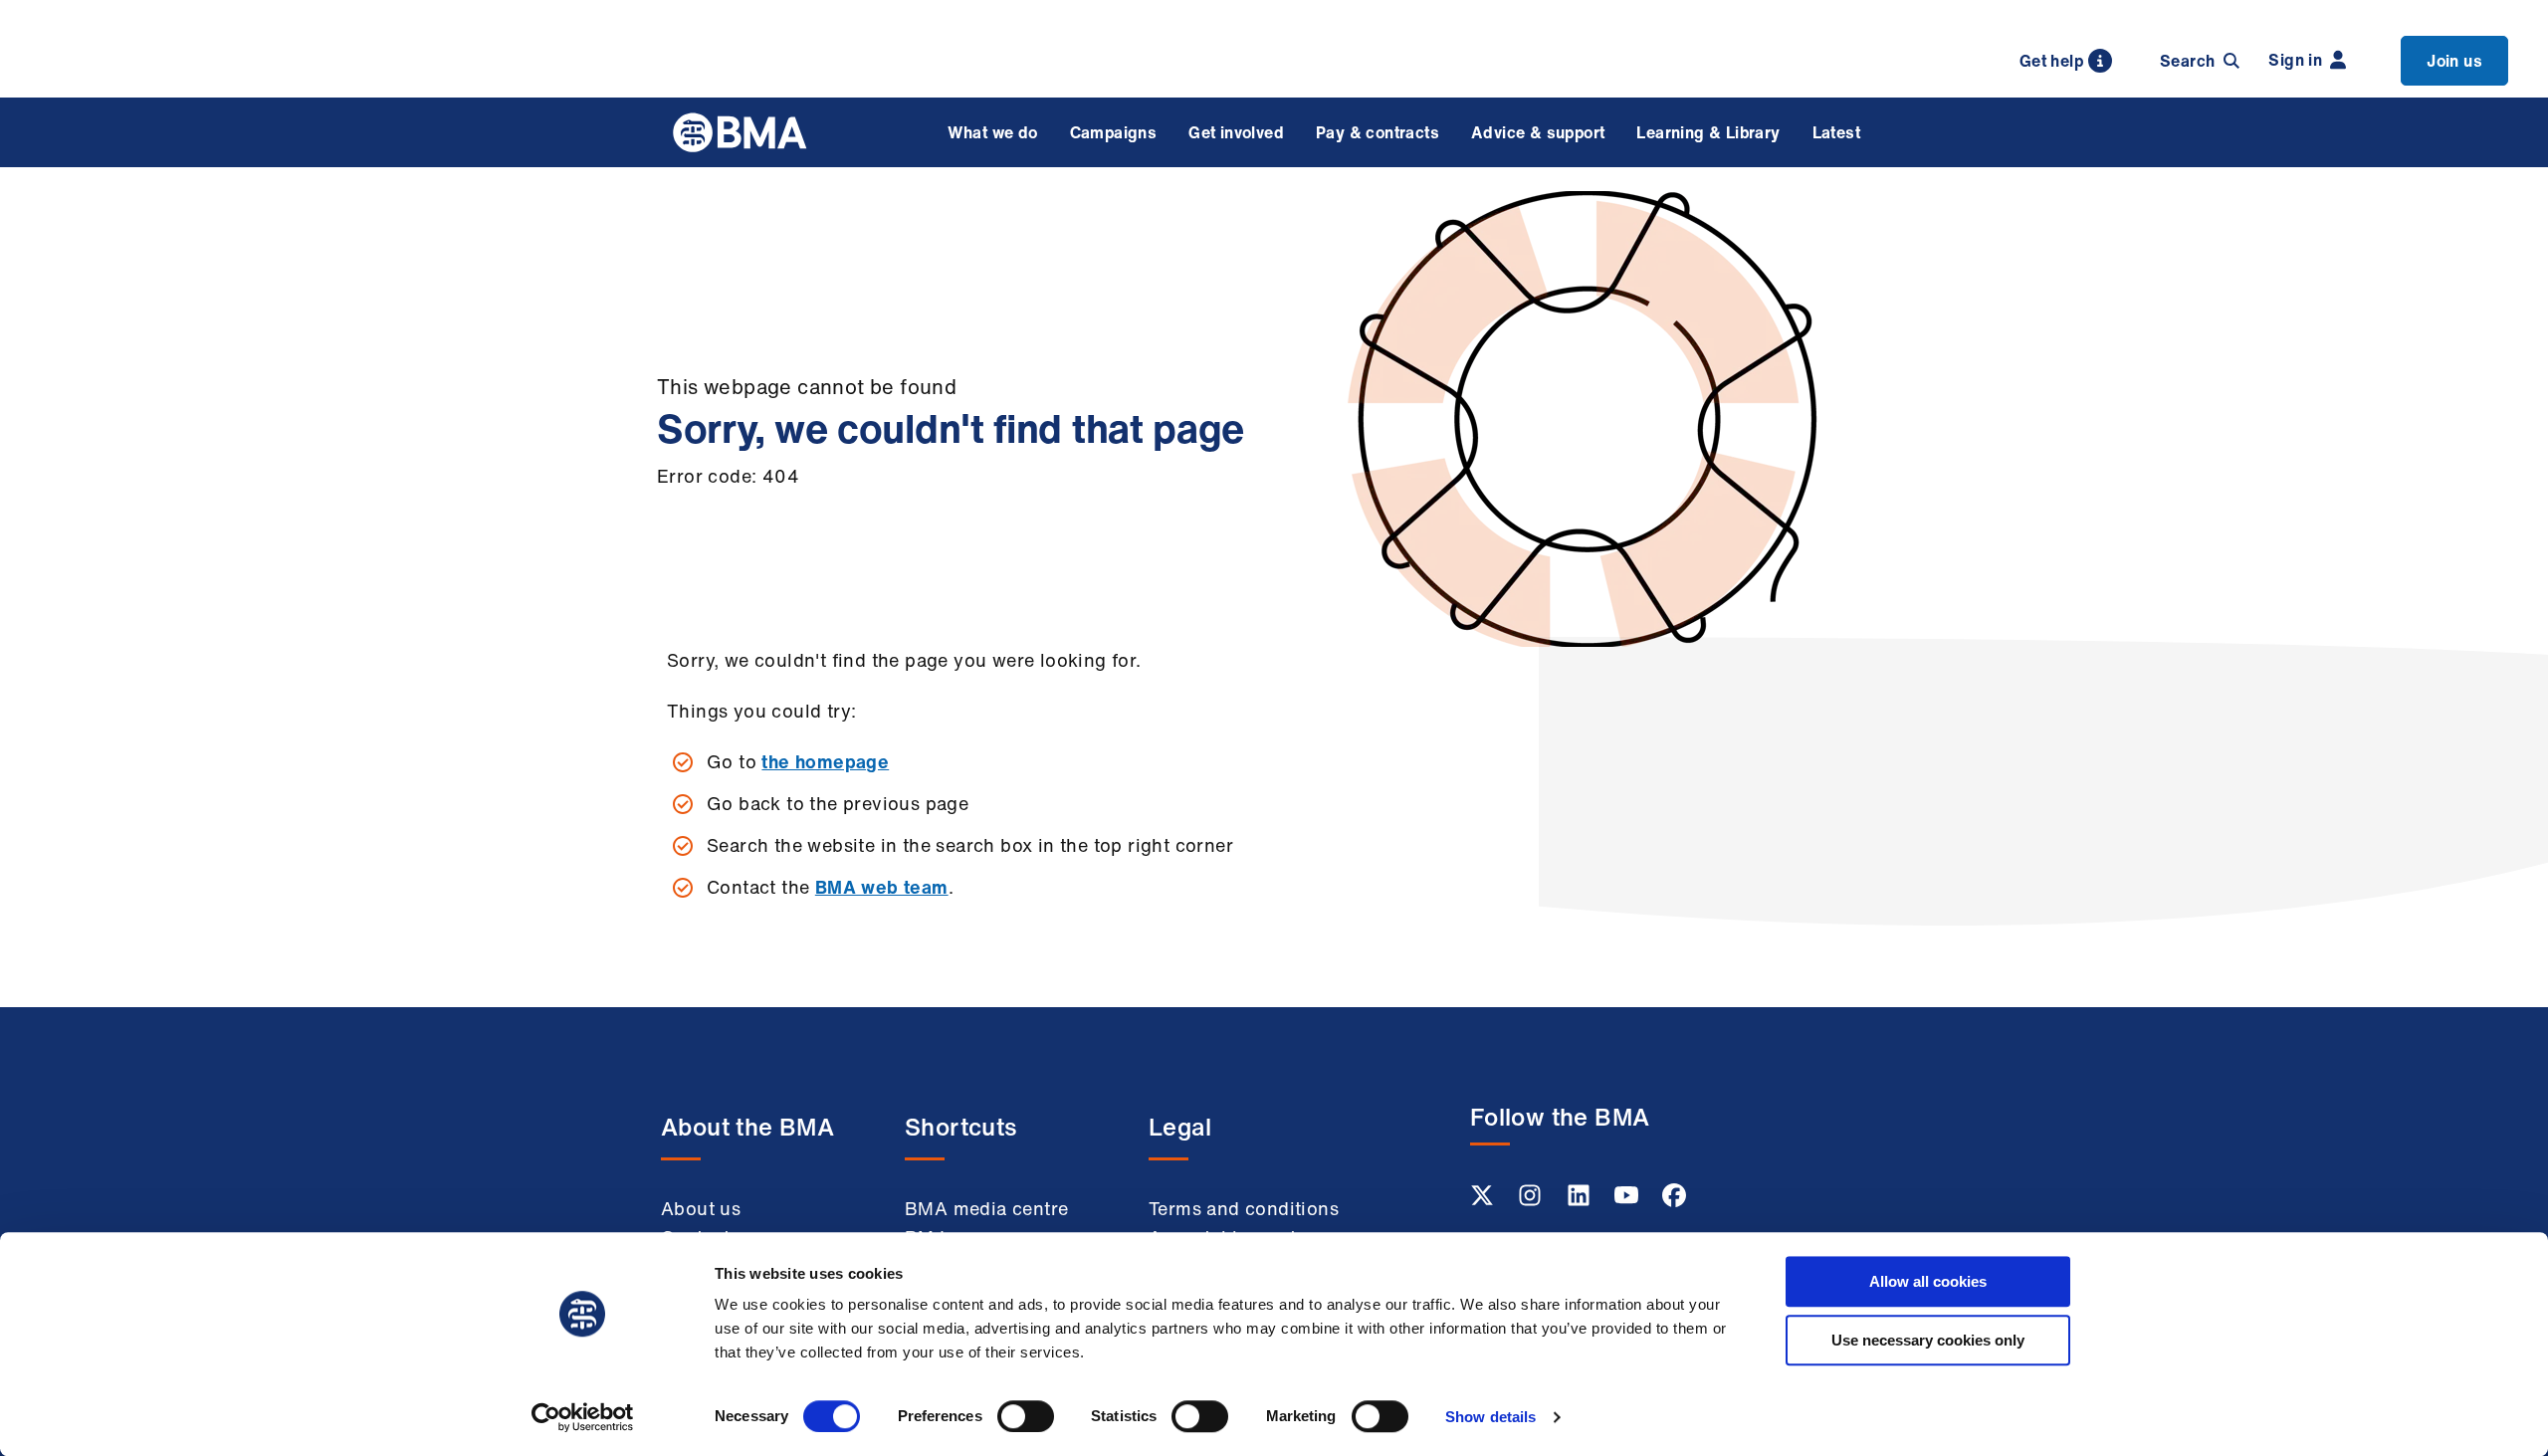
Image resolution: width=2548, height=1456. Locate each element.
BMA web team (882, 887)
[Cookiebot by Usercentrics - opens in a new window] (583, 1417)
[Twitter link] (1484, 1201)
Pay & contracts (1378, 132)
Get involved (1236, 132)
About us (701, 1208)
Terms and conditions (1244, 1208)
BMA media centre (986, 1208)
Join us (2454, 61)
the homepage (825, 761)
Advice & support (1538, 132)
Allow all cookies (1928, 1281)
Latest (1836, 132)
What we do (993, 132)
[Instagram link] (1532, 1201)
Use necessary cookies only (1928, 1340)
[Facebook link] (1674, 1201)
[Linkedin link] (1581, 1201)
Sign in (2295, 60)
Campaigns (1114, 132)
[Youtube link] (1628, 1201)
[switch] (1026, 1416)
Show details (1490, 1417)
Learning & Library (1708, 132)
